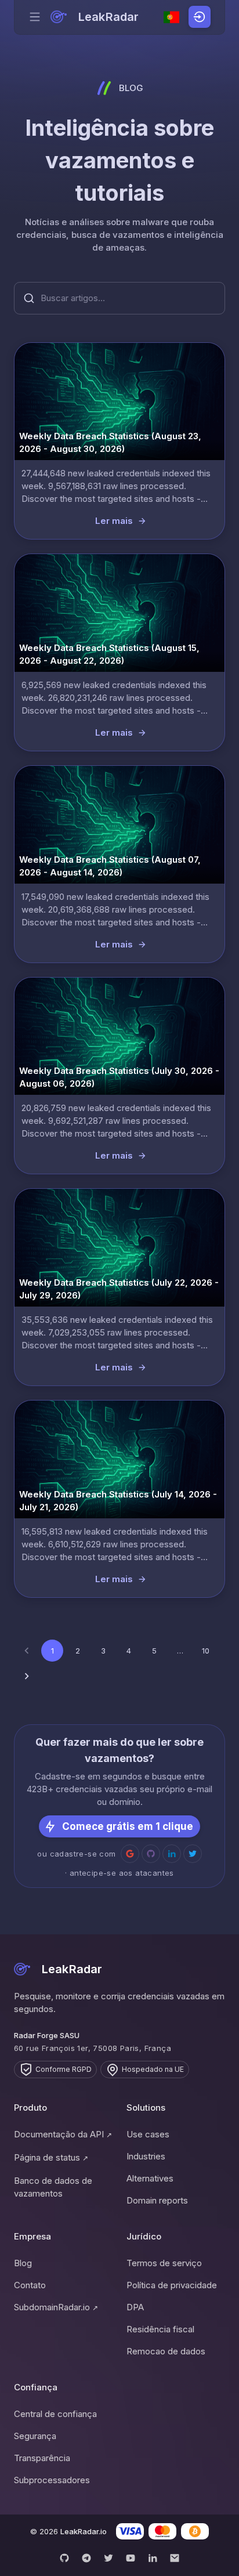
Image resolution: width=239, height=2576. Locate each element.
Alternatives (150, 2178)
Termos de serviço (164, 2263)
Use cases (148, 2134)
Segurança (35, 2436)
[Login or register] (200, 17)
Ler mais (114, 521)
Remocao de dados (166, 2351)
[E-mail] (175, 2558)
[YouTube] (131, 2558)
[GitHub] (64, 2558)
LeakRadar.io (84, 2531)
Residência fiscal (160, 2329)
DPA (135, 2307)
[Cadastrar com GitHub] (151, 1854)
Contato (30, 2285)
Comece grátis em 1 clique (128, 1826)
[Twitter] (108, 2558)
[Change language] (172, 17)
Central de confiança (55, 2414)
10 (206, 1651)
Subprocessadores (52, 2480)
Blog (23, 2263)
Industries (146, 2156)
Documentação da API (63, 2134)
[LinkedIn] (153, 2558)
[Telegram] (86, 2558)
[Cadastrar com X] (193, 1854)
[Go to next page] (27, 1676)
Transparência (42, 2458)
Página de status (51, 2157)
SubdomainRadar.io (56, 2307)
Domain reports (157, 2200)
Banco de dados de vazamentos (53, 2187)
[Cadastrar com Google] (130, 1854)
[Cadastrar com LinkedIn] (172, 1854)
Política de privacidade (172, 2285)
